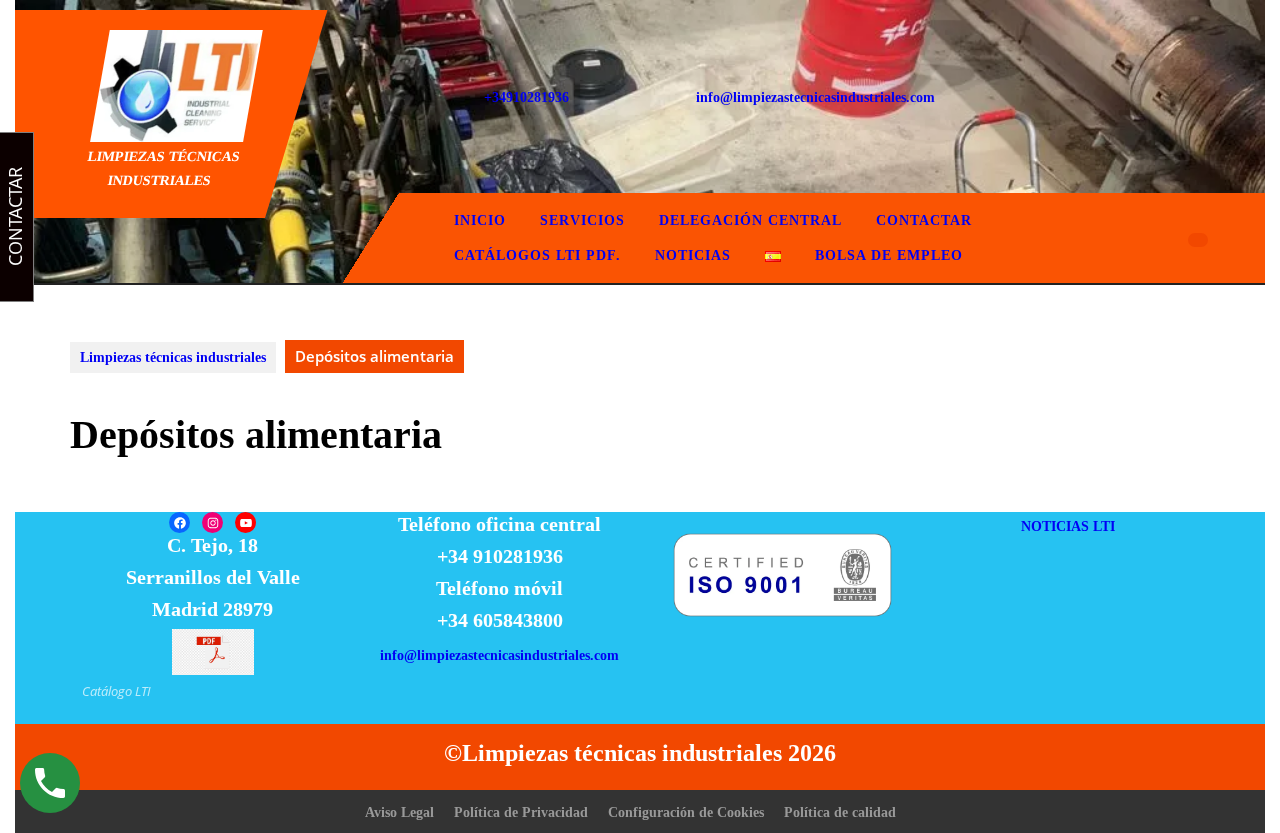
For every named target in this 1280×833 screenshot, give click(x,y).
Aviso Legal (399, 812)
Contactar (924, 220)
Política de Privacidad (521, 812)
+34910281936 (526, 97)
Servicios (582, 220)
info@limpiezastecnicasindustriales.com (815, 97)
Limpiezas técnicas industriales (173, 357)
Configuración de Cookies (686, 812)
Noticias (693, 255)
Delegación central (750, 220)
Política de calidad (840, 812)
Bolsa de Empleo (889, 255)
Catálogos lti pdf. (537, 255)
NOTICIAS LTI (1068, 526)
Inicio (480, 220)
